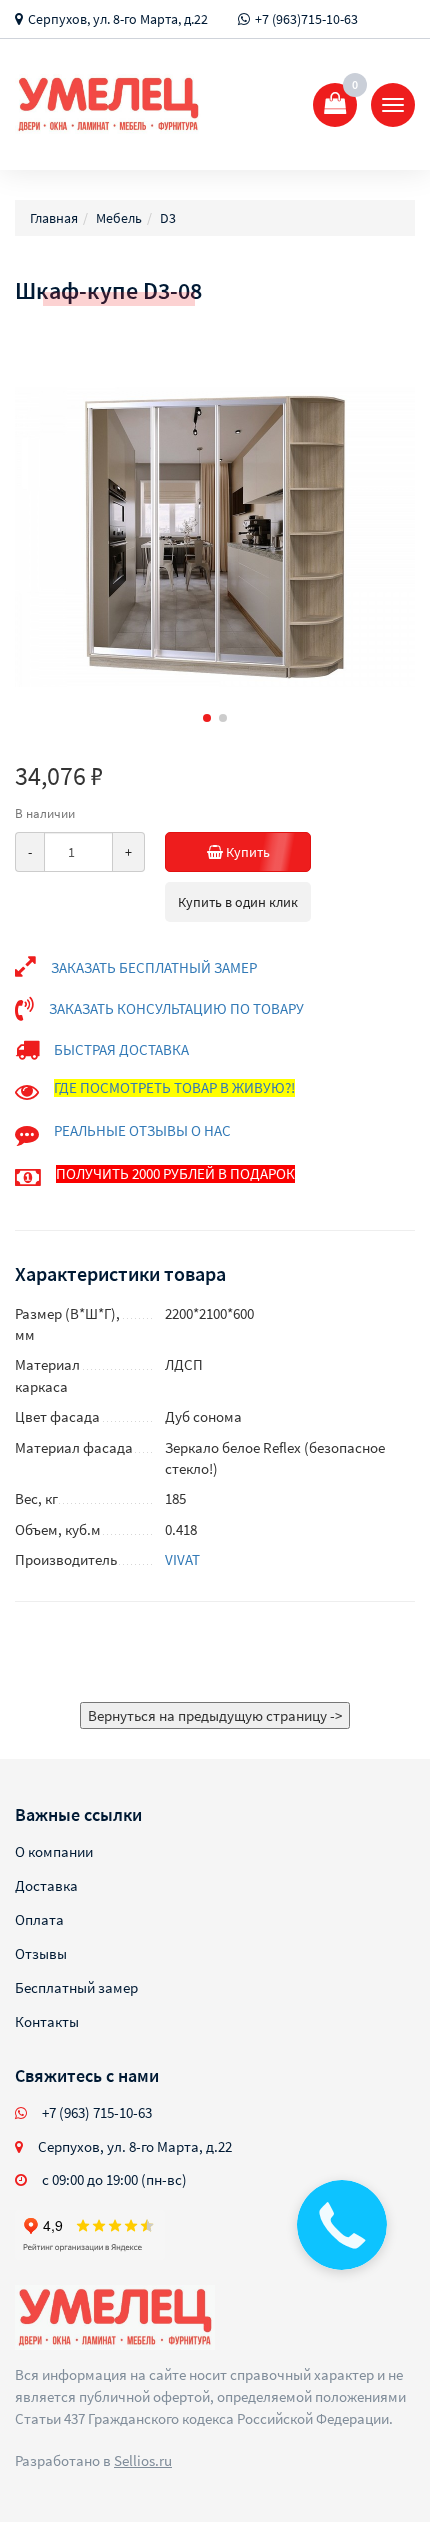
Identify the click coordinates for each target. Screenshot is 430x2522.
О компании (54, 1851)
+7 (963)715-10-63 (306, 19)
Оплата (39, 1919)
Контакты (47, 2021)
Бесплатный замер (76, 1987)
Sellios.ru (143, 2460)
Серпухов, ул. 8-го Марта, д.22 (118, 19)
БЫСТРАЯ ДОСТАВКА (121, 1049)
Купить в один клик (238, 902)
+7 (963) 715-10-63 (97, 2112)
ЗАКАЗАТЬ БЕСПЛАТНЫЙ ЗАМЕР (154, 967)
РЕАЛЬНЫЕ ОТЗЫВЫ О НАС (142, 1130)
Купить (246, 852)
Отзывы (41, 1953)
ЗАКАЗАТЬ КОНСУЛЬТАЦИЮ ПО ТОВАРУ (176, 1008)
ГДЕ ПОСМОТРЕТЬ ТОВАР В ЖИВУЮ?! (174, 1087)
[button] (207, 718)
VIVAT (182, 1559)
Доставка (46, 1885)
